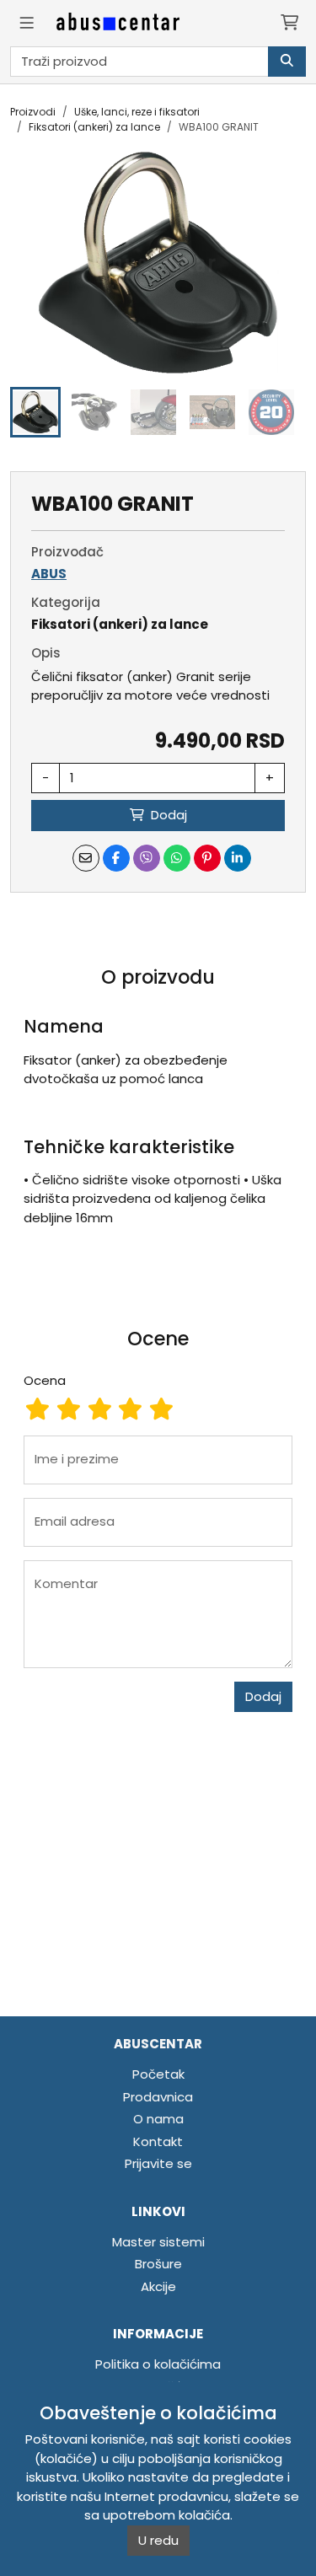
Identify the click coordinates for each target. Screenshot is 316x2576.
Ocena (45, 1380)
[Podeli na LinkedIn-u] (238, 858)
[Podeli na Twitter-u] (147, 858)
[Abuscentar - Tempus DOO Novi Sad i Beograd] (118, 23)
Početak (158, 2074)
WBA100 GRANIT (219, 127)
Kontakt (158, 2141)
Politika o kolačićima (158, 2364)
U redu (158, 2540)
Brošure (158, 2264)
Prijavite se (158, 2163)
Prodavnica (158, 2097)
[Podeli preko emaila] (86, 858)
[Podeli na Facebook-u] (116, 858)
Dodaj (263, 1696)
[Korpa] (289, 23)
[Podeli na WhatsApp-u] (177, 858)
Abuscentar (158, 2044)
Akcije (158, 2286)
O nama (158, 2119)
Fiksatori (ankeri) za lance (94, 127)
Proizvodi (33, 112)
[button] (35, 412)
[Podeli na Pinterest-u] (207, 858)
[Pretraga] (287, 62)
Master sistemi (158, 2242)
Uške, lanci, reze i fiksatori (137, 112)
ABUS (49, 574)
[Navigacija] (27, 23)
